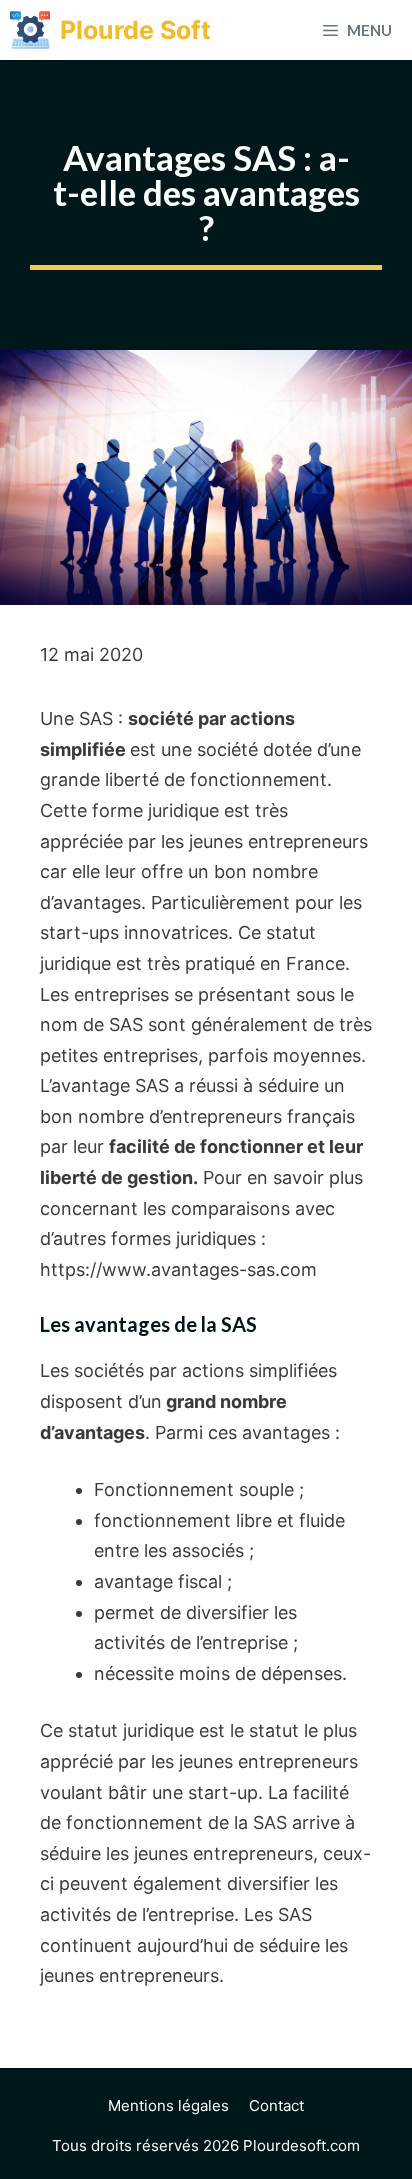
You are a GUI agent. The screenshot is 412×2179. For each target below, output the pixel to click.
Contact (276, 2105)
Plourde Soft (135, 30)
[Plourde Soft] (30, 30)
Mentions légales (168, 2105)
